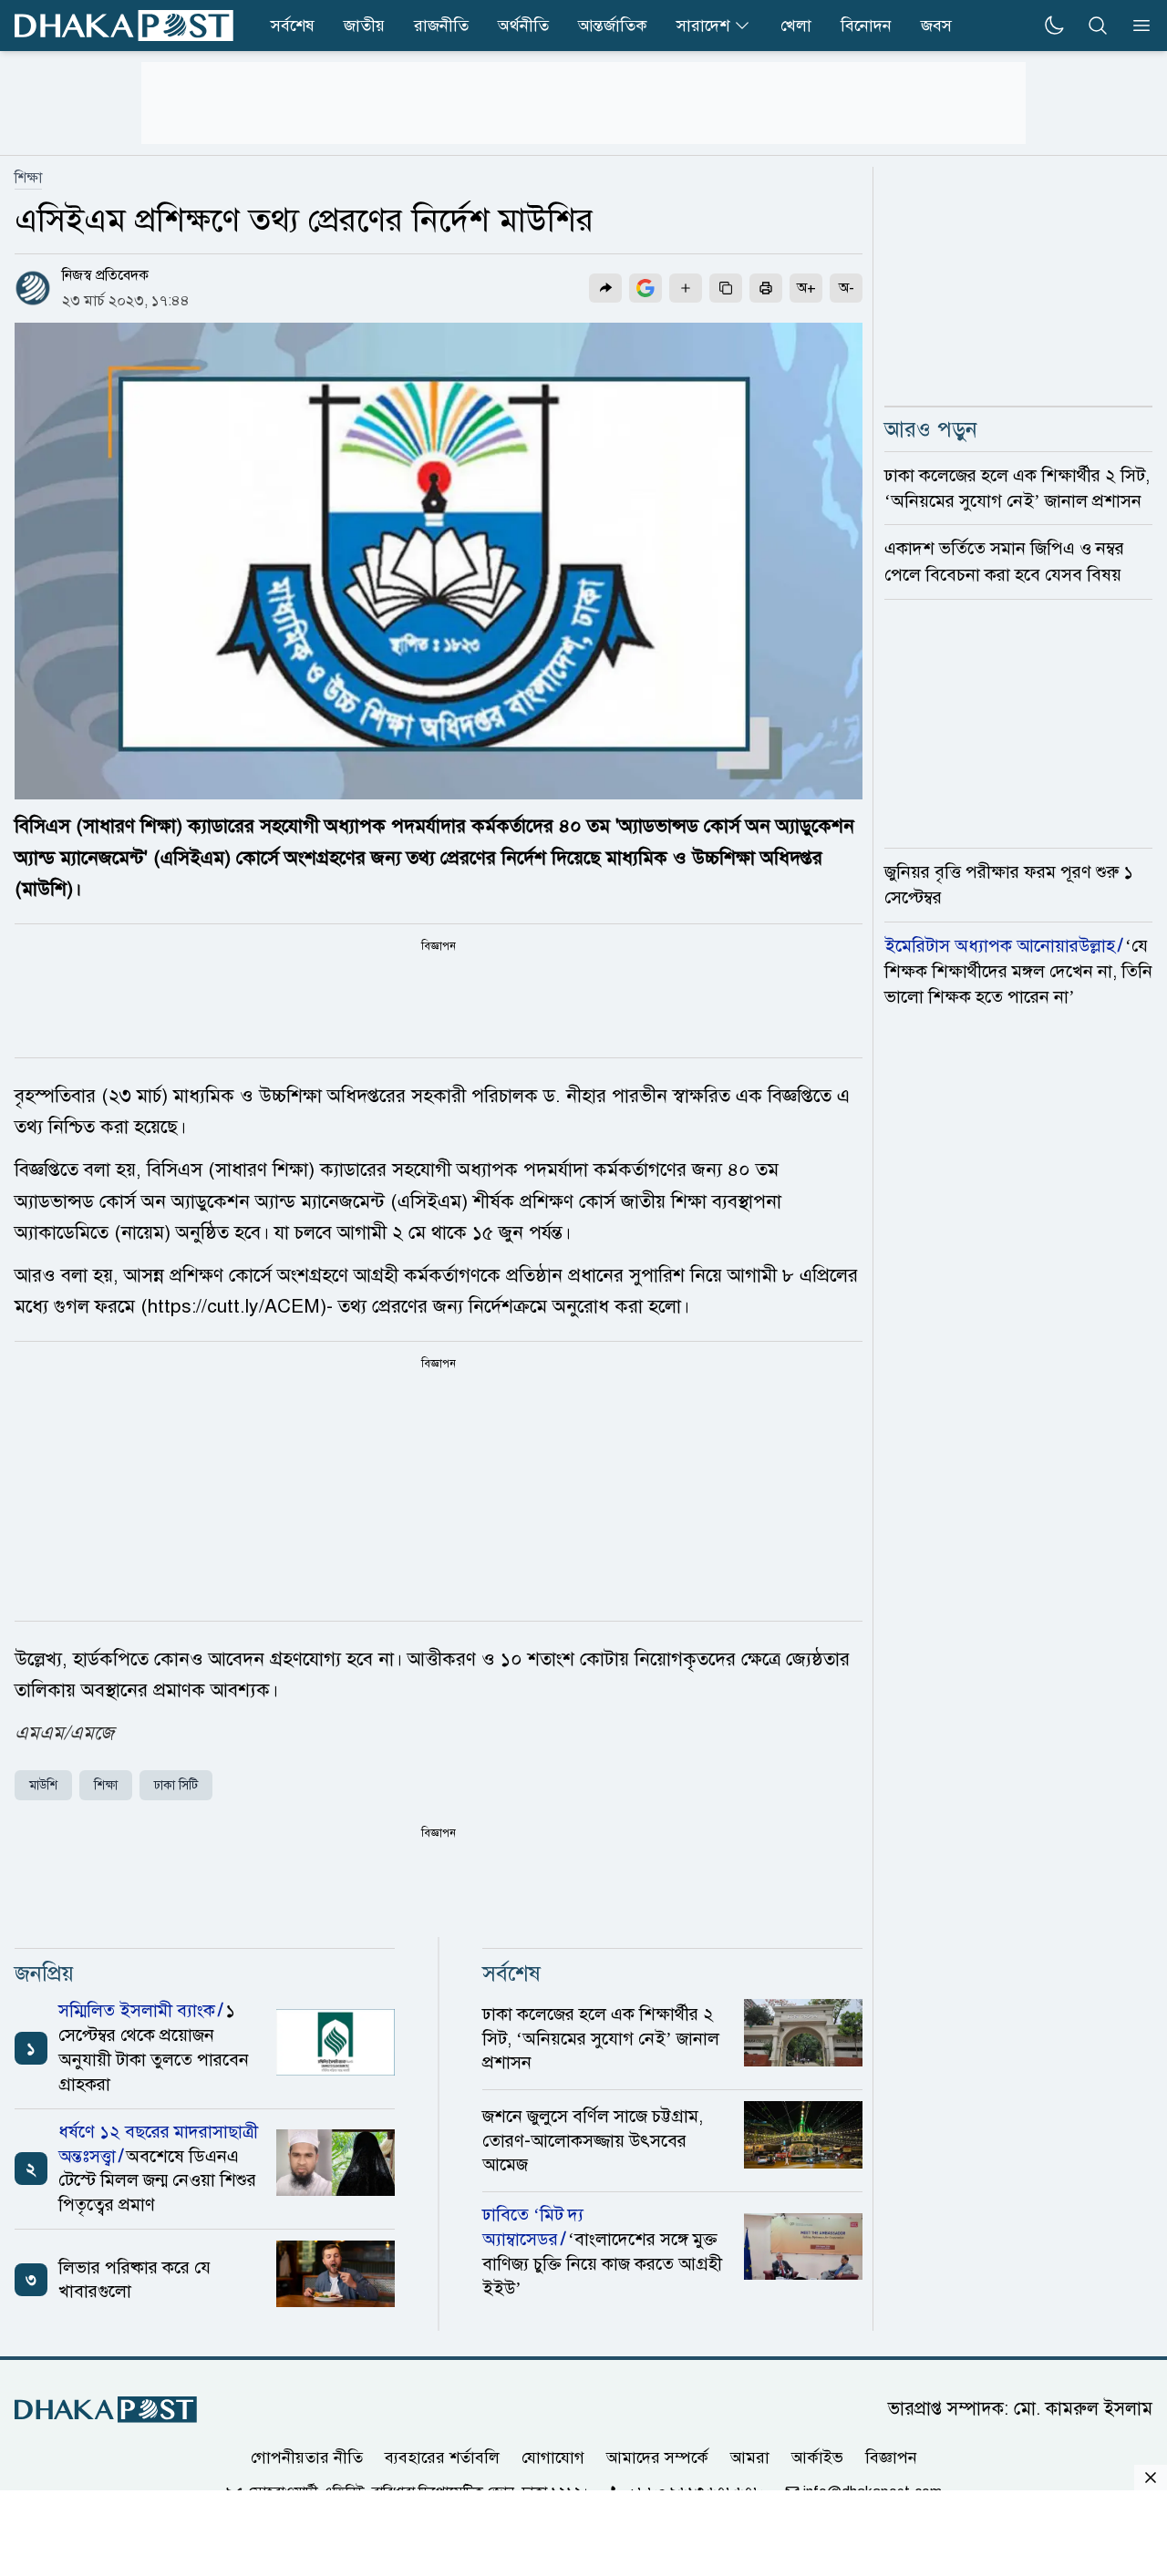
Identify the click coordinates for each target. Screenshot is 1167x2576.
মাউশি (43, 1785)
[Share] (605, 288)
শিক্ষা (28, 178)
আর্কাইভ (817, 2458)
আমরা (750, 2458)
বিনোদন (866, 26)
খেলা (796, 26)
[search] (1098, 26)
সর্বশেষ (293, 26)
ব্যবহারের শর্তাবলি (442, 2458)
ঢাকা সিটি (176, 1785)
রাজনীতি (441, 26)
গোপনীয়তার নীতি (307, 2458)
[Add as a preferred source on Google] (645, 288)
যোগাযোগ (553, 2458)
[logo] (124, 26)
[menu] (1136, 26)
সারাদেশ (703, 26)
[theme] (1054, 26)
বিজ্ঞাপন (891, 2458)
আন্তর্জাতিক (613, 26)
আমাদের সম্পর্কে (657, 2458)
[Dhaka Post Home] (106, 2410)
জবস (936, 26)
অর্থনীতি (523, 26)
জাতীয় (364, 26)
